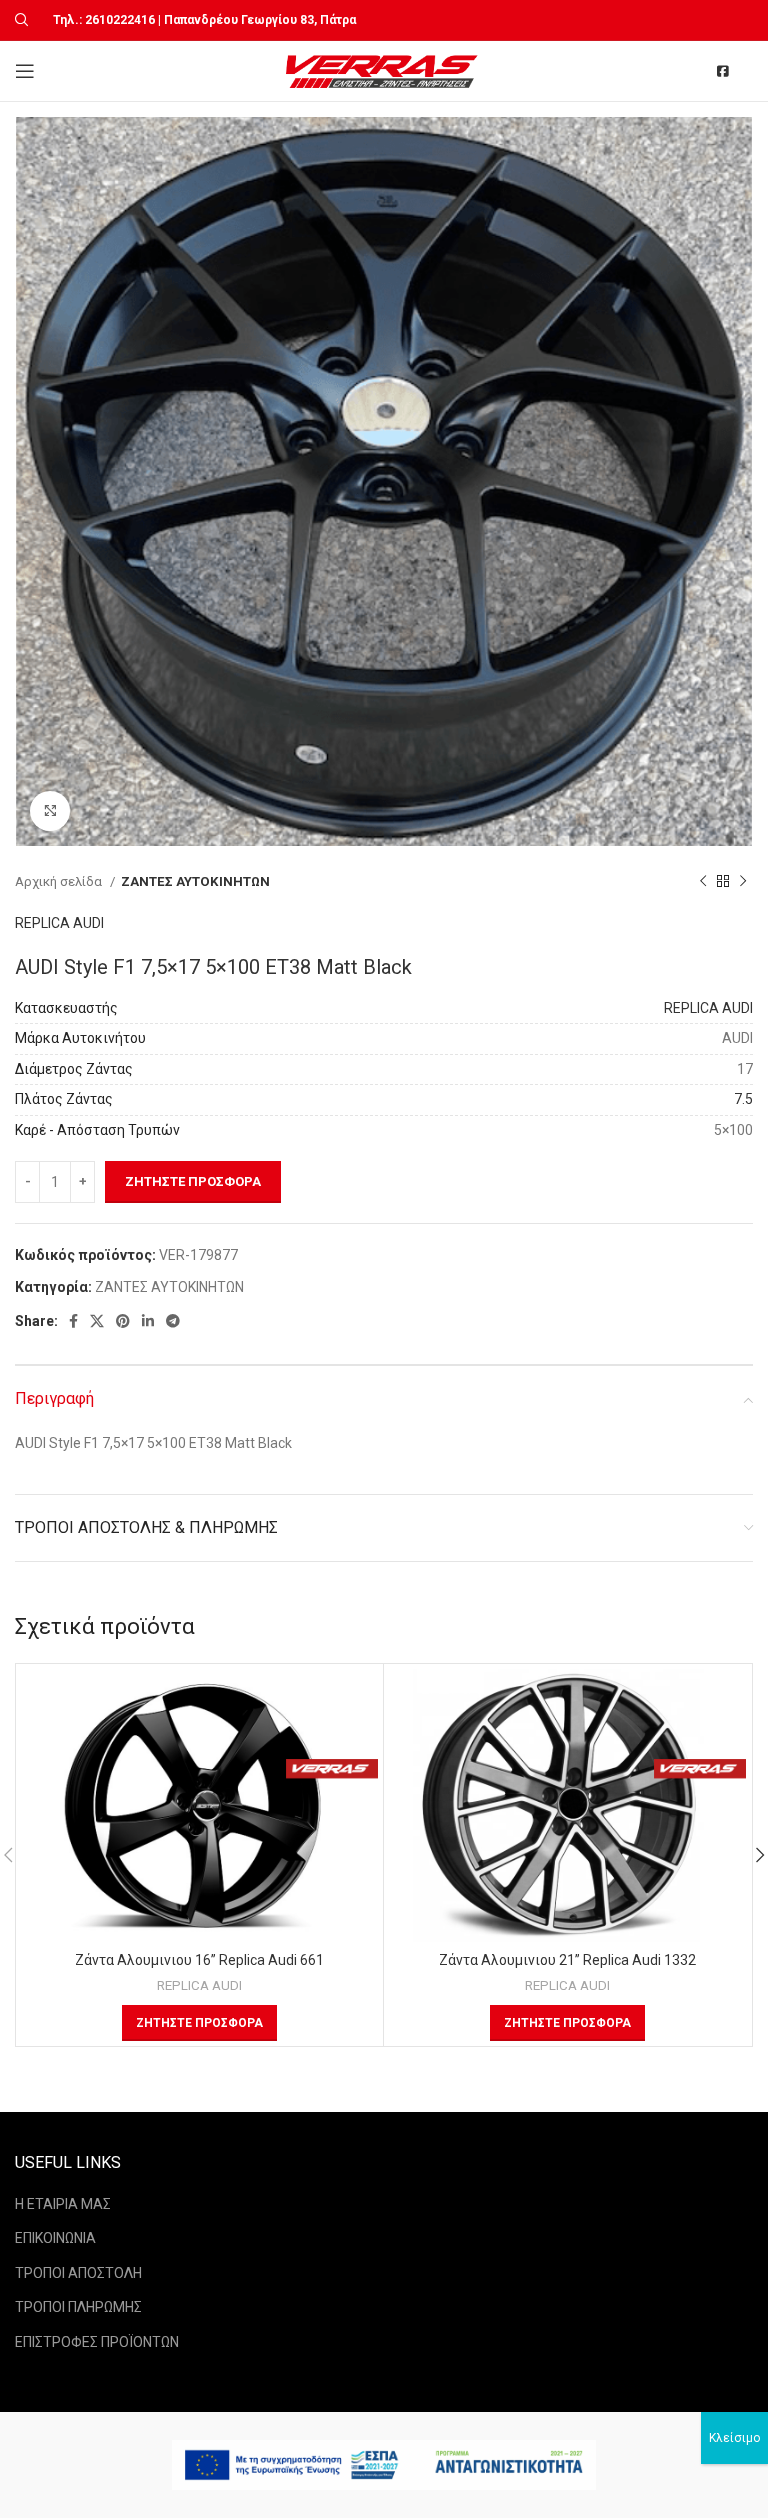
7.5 (743, 1099)
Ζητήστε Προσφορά (193, 1181)
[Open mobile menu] (25, 71)
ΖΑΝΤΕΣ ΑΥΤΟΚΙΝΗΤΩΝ (195, 881)
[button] (199, 2023)
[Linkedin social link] (148, 1321)
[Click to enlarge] (50, 811)
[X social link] (97, 1321)
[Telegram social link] (173, 1321)
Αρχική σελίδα (60, 881)
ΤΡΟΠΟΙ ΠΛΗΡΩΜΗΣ (78, 2307)
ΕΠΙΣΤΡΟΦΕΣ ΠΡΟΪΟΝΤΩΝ (97, 2342)
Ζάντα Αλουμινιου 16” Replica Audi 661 (199, 1960)
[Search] (19, 20)
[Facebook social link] (73, 1321)
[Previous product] (703, 882)
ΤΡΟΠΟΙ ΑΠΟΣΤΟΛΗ (78, 2273)
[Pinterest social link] (123, 1321)
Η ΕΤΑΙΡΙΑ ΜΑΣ (63, 2204)
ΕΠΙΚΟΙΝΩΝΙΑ (55, 2238)
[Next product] (743, 882)
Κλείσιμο (734, 2438)
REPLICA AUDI (59, 923)
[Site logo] (384, 70)
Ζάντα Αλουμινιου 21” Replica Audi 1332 (567, 1960)
